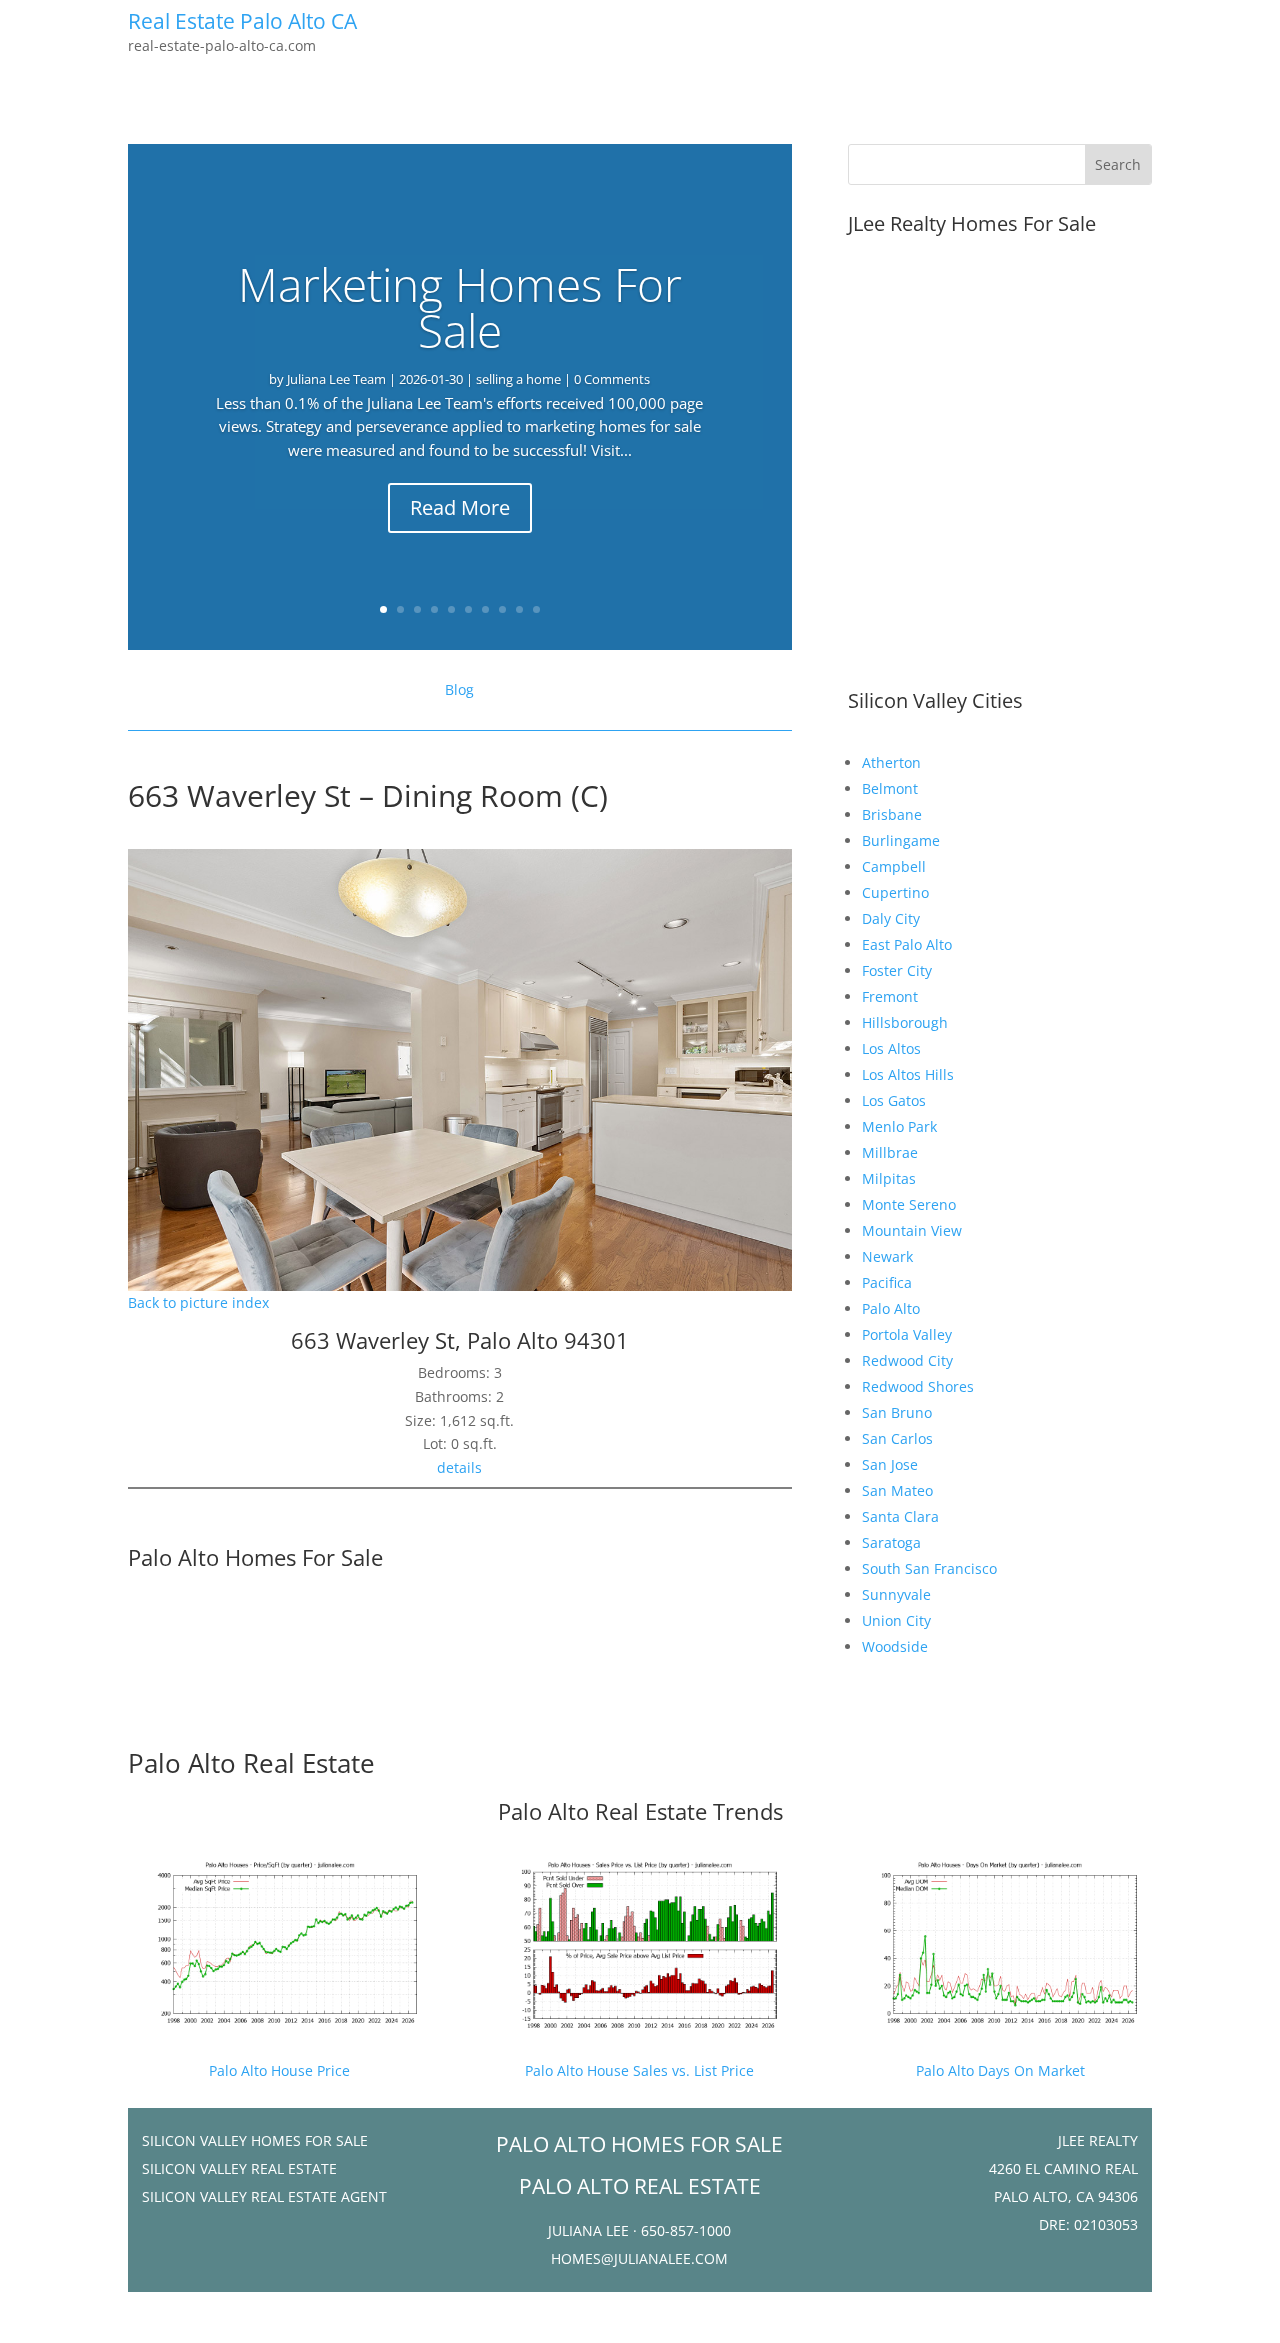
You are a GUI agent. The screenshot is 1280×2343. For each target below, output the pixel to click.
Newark (887, 1256)
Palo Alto (891, 1308)
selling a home (518, 379)
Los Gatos (894, 1100)
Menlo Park (899, 1126)
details (459, 1467)
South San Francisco (929, 1568)
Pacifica (887, 1282)
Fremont (890, 996)
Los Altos (891, 1048)
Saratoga (891, 1542)
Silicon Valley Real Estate (239, 2168)
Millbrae (890, 1152)
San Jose (890, 1464)
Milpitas (889, 1178)
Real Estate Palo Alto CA (242, 21)
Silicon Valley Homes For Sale (255, 2140)
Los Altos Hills (908, 1074)
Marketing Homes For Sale (460, 307)
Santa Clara (900, 1516)
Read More (460, 507)
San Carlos (897, 1438)
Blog (459, 689)
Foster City (897, 970)
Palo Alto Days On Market (1000, 2070)
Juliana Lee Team (336, 379)
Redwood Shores (918, 1386)
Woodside (895, 1646)
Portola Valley (907, 1334)
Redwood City (907, 1360)
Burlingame (901, 840)
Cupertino (895, 892)
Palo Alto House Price (279, 2070)
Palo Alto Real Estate (251, 1763)
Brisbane (892, 814)
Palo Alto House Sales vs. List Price (639, 2070)
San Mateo (897, 1490)
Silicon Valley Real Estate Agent (264, 2196)
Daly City (891, 918)
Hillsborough (905, 1022)
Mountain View (912, 1230)
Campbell (894, 866)
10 (536, 609)
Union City (896, 1620)
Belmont (890, 788)
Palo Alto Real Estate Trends (640, 1811)
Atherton (891, 762)
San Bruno (897, 1412)
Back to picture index (198, 1302)
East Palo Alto (907, 944)
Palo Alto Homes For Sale (255, 1557)
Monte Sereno (909, 1204)
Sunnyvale (896, 1594)
